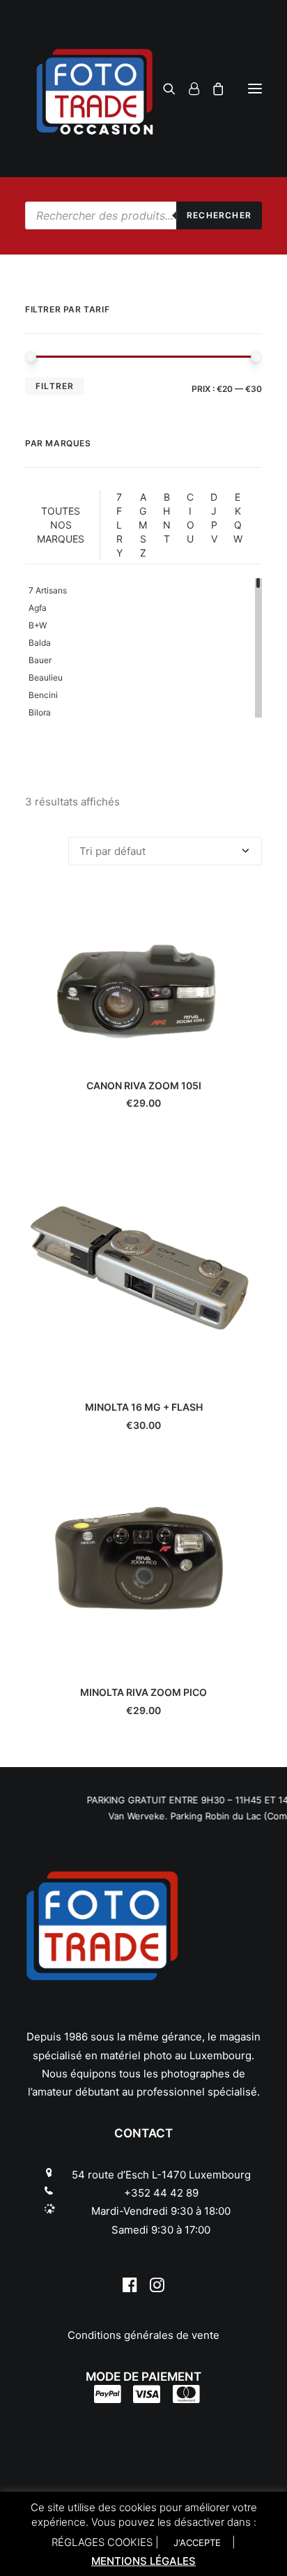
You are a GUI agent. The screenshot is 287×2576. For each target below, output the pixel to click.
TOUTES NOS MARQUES (61, 525)
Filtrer (55, 386)
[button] (255, 89)
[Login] (188, 89)
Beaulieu (46, 677)
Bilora (40, 712)
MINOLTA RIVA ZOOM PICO (143, 1692)
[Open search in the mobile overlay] (143, 215)
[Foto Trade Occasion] (143, 89)
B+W (38, 625)
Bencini (43, 695)
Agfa (38, 608)
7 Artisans (48, 590)
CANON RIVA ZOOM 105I (144, 1085)
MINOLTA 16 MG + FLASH (144, 1407)
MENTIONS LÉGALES (143, 2561)
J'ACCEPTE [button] (197, 2543)
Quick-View (246, 907)
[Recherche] (163, 89)
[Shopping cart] (212, 89)
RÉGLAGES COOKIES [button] (102, 2542)
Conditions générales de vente (143, 2335)
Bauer (40, 660)
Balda (40, 643)
